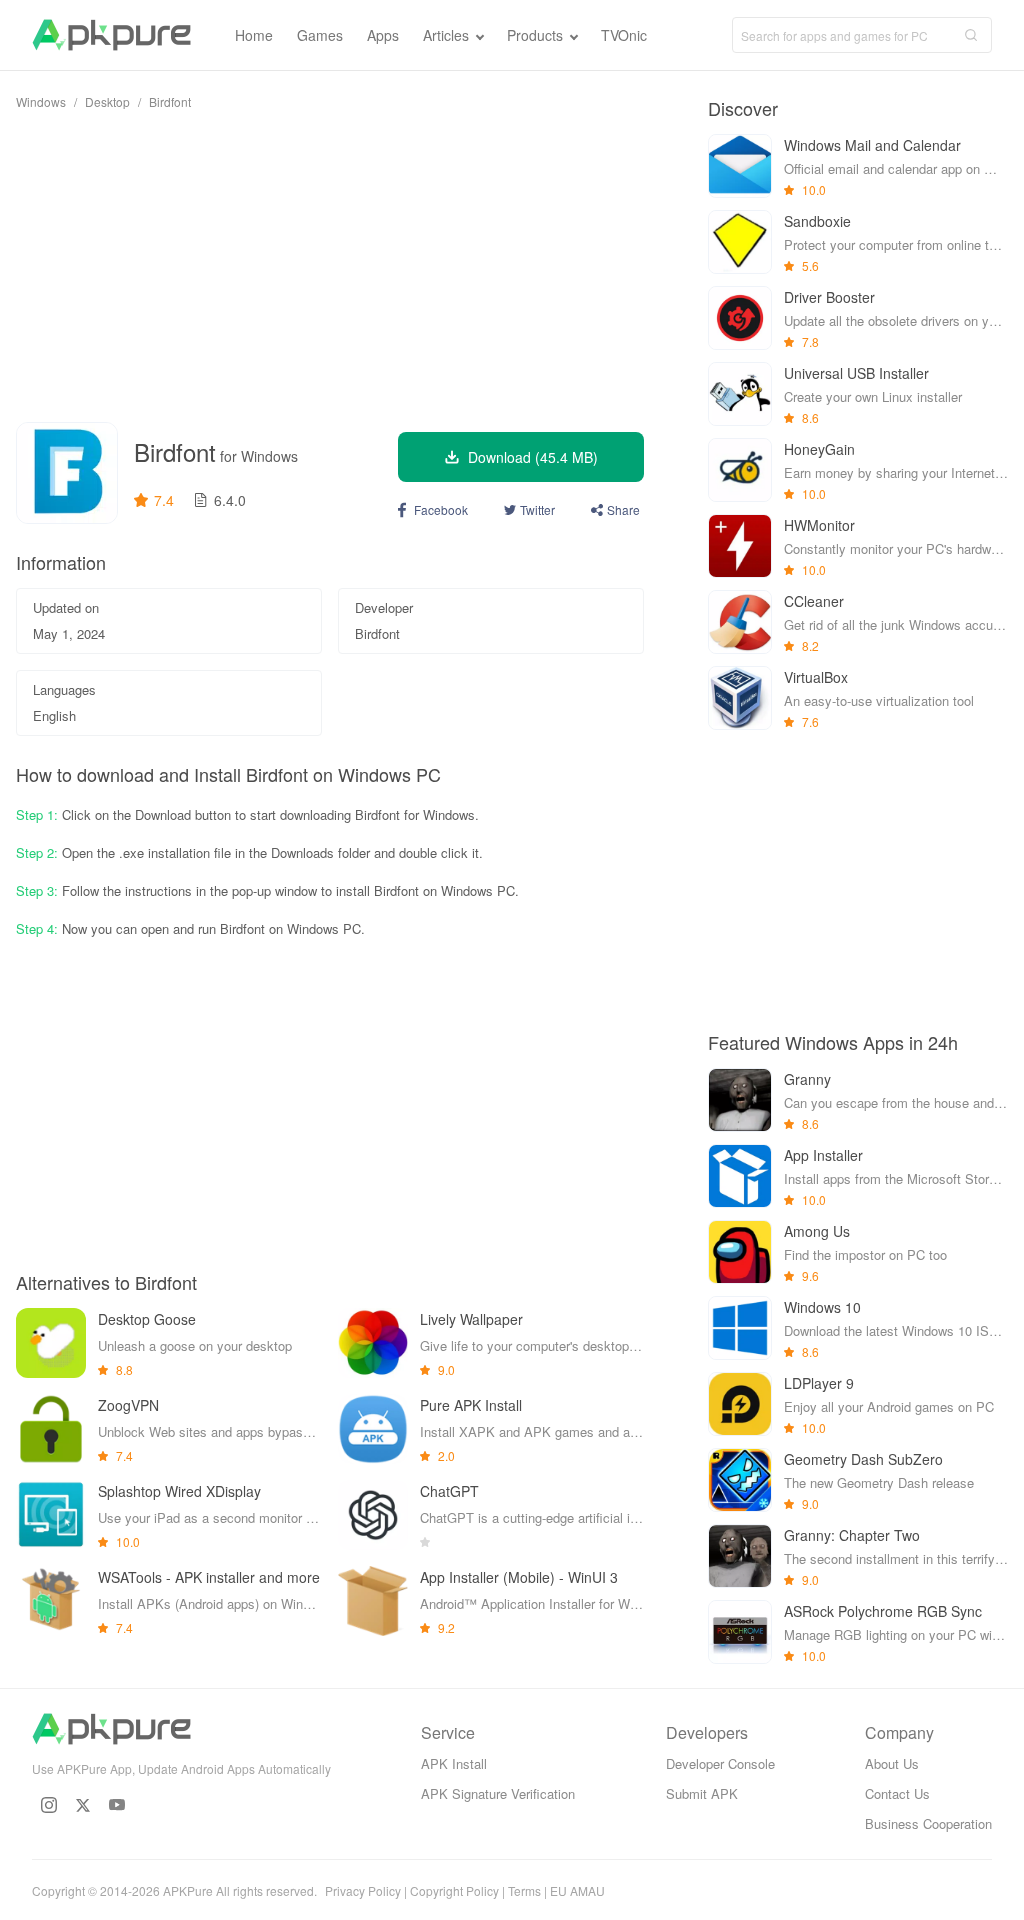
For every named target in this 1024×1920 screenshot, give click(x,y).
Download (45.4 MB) (533, 457)
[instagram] (49, 1805)
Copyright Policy (454, 1890)
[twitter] (83, 1805)
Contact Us (897, 1793)
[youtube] (117, 1805)
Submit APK (702, 1793)
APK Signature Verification (498, 1793)
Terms (524, 1890)
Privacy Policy (363, 1890)
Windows (41, 101)
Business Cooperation (928, 1823)
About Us (892, 1763)
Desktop (107, 101)
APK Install (454, 1763)
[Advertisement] (330, 266)
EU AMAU (577, 1890)
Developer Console (720, 1763)
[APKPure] (111, 35)
